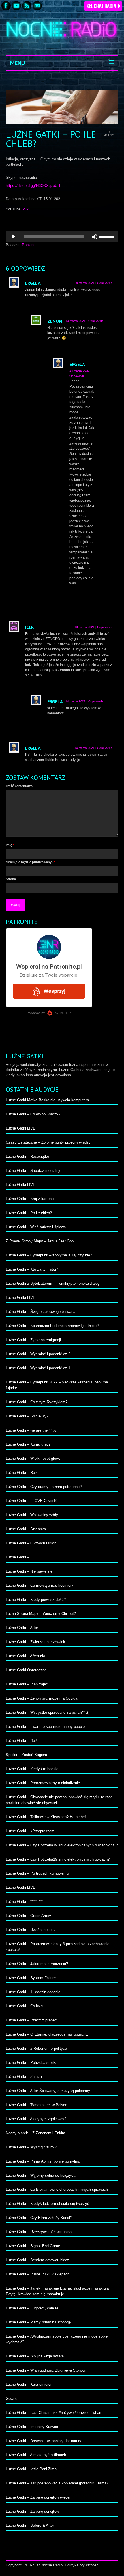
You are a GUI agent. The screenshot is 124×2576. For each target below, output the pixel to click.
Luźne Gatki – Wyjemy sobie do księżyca (41, 2175)
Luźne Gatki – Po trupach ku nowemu (37, 1873)
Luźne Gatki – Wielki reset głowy (33, 1458)
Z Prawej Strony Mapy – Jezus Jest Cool (40, 1241)
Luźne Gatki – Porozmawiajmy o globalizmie (43, 1783)
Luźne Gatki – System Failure (31, 1978)
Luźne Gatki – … (20, 1557)
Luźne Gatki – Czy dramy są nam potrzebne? (44, 1487)
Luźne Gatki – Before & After (30, 2525)
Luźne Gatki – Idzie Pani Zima (31, 2469)
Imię (10, 845)
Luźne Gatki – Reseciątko (27, 1156)
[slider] (107, 236)
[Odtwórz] (13, 237)
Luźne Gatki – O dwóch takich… (33, 1543)
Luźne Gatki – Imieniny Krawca (32, 2427)
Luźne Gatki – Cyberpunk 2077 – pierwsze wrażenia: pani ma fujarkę (57, 1385)
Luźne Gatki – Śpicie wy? (27, 1416)
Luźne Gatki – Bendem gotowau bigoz (37, 2260)
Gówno (12, 2398)
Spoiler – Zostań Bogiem (26, 1755)
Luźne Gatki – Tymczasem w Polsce (36, 2105)
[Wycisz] (95, 237)
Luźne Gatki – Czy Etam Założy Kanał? (39, 2218)
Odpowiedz (105, 283)
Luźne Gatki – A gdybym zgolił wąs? (36, 2119)
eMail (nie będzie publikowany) (30, 862)
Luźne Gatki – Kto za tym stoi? (32, 1269)
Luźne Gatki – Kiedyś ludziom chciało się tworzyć (47, 2204)
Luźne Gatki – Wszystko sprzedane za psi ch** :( (47, 1712)
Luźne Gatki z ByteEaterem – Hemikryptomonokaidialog (53, 1283)
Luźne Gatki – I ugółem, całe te (32, 2308)
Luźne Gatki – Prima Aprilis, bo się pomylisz (43, 2161)
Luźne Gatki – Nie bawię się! (30, 1571)
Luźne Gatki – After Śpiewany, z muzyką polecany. (48, 2091)
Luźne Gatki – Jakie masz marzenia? (37, 1964)
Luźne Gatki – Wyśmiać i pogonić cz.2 (38, 1354)
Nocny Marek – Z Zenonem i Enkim (35, 2133)
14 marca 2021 (80, 371)
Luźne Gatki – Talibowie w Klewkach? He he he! (46, 1817)
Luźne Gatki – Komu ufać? (28, 1444)
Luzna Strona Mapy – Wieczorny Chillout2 (41, 1614)
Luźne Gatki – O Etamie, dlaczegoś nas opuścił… (48, 2034)
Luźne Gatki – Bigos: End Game (33, 2246)
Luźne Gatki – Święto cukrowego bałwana (41, 1312)
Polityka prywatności (82, 2565)
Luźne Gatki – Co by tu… (27, 2006)
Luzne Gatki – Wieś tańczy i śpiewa (36, 1227)
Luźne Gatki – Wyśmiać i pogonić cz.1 (38, 1368)
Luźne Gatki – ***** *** (24, 1902)
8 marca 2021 (85, 283)
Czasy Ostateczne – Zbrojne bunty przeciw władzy (48, 1142)
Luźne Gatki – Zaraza (24, 2077)
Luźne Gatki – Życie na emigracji (33, 1340)
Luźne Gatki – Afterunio (25, 1656)
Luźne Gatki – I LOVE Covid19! (32, 1501)
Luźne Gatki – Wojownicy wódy (32, 1515)
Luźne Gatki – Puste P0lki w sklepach (38, 2274)
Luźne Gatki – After (22, 1628)
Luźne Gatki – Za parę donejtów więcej (38, 2497)
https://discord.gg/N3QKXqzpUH (33, 186)
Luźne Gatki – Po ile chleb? (29, 1213)
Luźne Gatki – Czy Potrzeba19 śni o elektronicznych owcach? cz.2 (62, 1845)
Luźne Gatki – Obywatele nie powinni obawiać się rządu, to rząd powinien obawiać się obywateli (59, 1800)
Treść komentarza (19, 786)
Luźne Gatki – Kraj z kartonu (30, 1199)
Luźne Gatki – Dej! (21, 1741)
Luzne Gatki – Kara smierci (29, 2384)
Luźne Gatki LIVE (21, 1128)
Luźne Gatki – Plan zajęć (27, 1684)
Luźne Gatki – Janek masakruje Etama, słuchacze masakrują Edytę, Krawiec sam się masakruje (57, 2291)
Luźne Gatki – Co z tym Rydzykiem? (37, 1402)
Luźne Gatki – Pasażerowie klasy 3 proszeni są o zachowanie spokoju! (58, 1947)
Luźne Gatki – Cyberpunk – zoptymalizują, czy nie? (49, 1255)
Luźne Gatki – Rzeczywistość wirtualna (39, 2232)
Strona (11, 879)
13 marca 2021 (76, 321)
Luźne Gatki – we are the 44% (31, 1430)
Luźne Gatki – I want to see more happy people (45, 1726)
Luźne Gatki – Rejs (22, 1473)
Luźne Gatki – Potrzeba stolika (32, 2062)
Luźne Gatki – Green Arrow (28, 1916)
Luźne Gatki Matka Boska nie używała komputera (47, 1100)
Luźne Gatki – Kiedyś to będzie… (34, 1769)
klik (26, 209)
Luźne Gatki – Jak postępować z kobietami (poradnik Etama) (57, 2483)
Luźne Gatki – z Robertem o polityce (36, 2048)
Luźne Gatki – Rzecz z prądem (32, 2020)
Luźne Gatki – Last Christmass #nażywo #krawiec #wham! (55, 2413)
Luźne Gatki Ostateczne (26, 1670)
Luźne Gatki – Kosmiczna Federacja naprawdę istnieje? (52, 1326)
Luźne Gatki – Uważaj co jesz (31, 1930)
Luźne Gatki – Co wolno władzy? (33, 1114)
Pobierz (28, 245)
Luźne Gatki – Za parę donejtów (32, 2511)
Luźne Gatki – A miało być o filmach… (38, 2455)
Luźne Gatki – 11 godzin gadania (33, 1992)
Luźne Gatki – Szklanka (26, 1529)
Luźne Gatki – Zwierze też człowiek (35, 1642)
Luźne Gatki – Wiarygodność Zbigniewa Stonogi (46, 2370)
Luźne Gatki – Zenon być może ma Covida (42, 1698)
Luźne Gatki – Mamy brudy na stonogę (38, 2322)
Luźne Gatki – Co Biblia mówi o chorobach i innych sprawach (57, 2189)
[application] (62, 237)
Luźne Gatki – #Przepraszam (30, 1831)
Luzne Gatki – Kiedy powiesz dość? (36, 1600)
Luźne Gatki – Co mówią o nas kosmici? (40, 1585)
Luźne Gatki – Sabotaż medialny (33, 1171)
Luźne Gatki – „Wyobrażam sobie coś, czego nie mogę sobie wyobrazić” (57, 2339)
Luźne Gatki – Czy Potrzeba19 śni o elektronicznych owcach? (58, 1859)
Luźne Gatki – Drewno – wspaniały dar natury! (44, 2441)
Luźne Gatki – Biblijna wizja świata (35, 2356)
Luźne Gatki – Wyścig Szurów (31, 2147)
